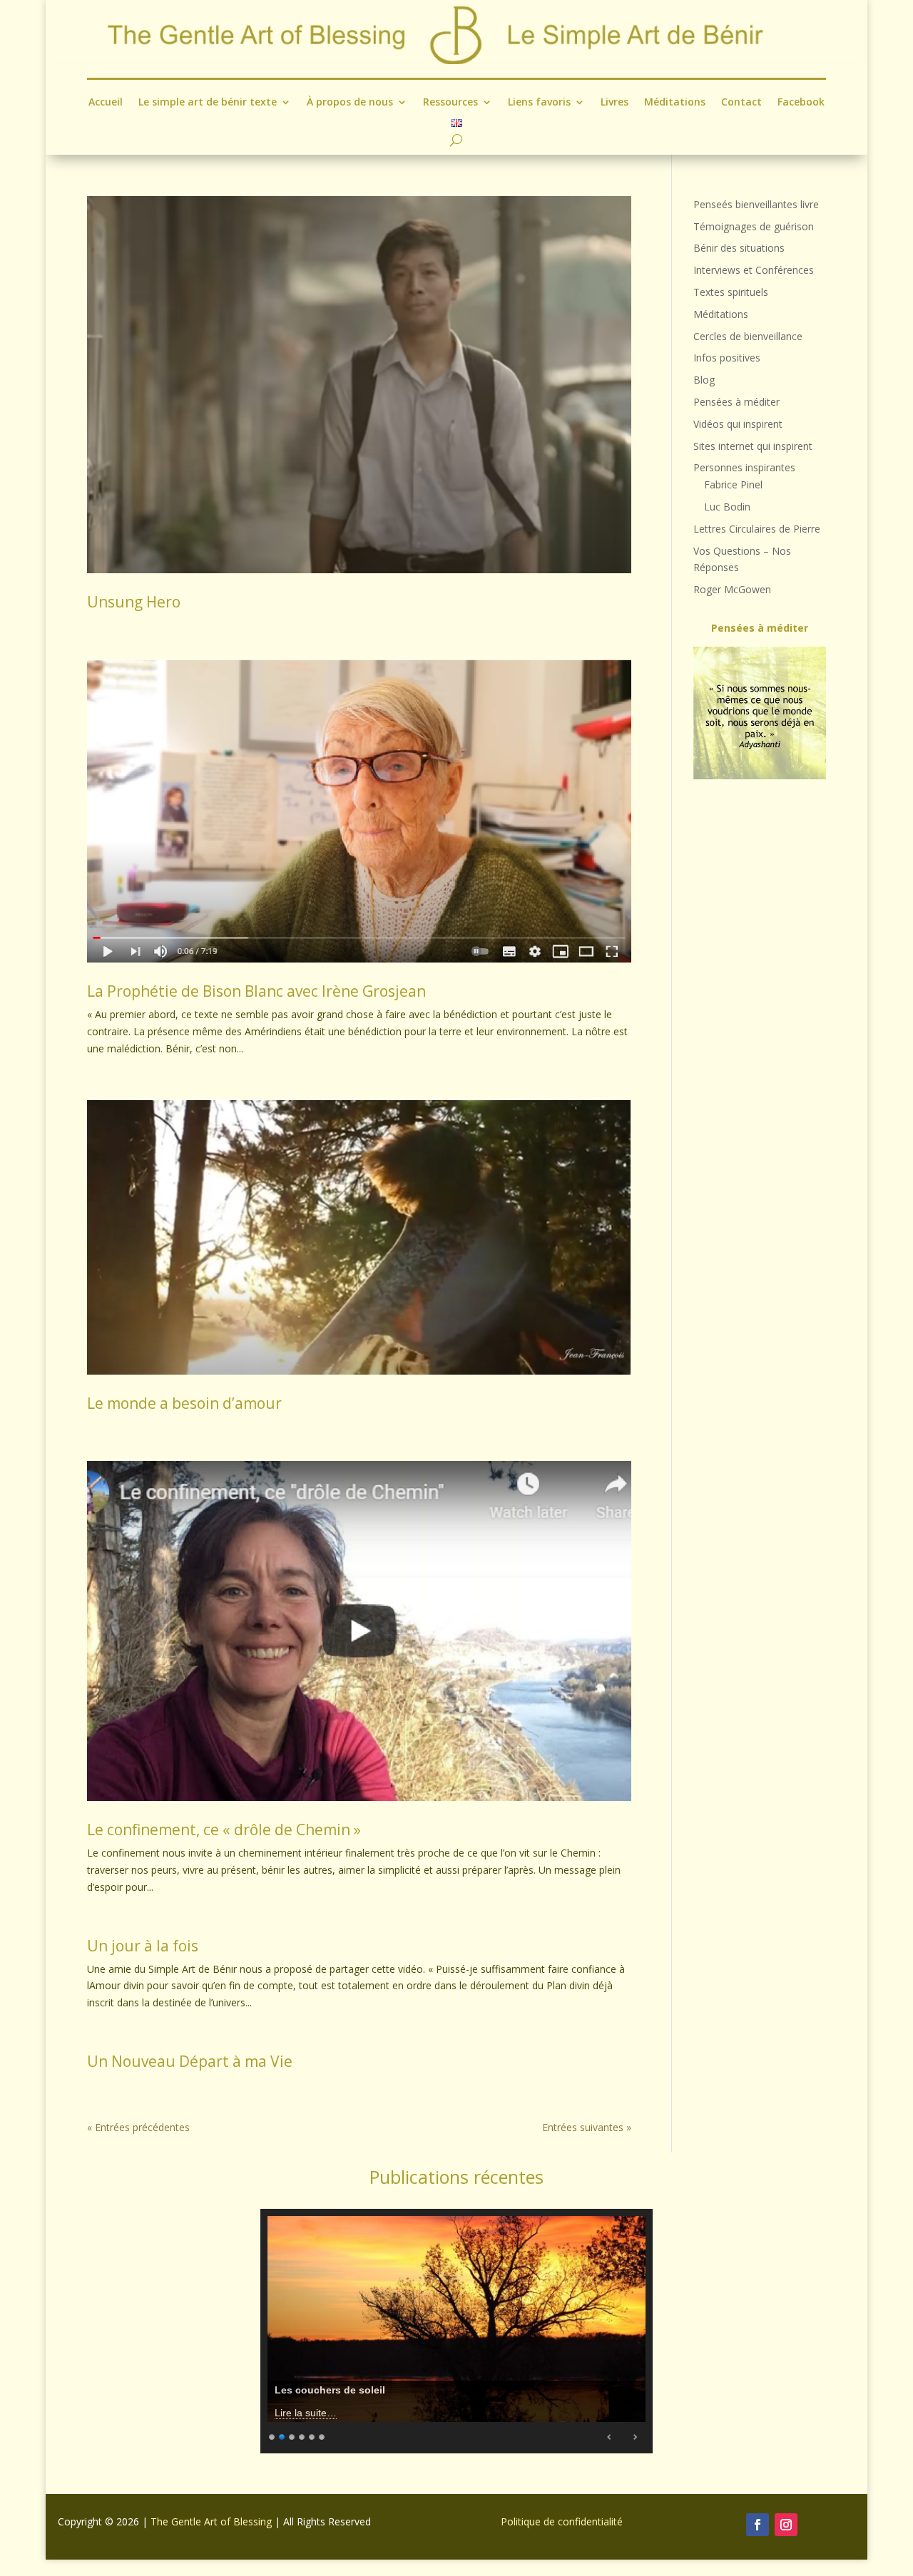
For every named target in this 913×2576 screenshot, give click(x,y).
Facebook (801, 103)
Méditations (675, 103)
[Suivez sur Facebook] (758, 2525)
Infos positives (727, 358)
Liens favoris (539, 103)
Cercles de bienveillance (748, 336)
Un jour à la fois (143, 1946)
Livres (614, 103)
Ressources (450, 103)
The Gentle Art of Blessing (211, 2521)
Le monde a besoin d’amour (184, 1403)
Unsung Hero (134, 602)
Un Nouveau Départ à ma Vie (190, 2061)
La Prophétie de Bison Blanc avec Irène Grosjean (256, 991)
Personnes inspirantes (744, 467)
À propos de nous (350, 103)
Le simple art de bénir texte (208, 103)
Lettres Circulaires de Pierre (757, 529)
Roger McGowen (732, 589)
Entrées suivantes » (587, 2127)
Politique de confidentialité (562, 2521)
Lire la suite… (306, 2413)
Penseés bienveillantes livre (756, 204)
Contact (741, 103)
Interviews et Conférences (754, 270)
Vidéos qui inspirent (738, 424)
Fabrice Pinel (733, 484)
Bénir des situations (739, 248)
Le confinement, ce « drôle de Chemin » (224, 1830)
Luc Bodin (727, 507)
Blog (704, 380)
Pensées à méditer (736, 402)
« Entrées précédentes (138, 2127)
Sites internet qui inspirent (753, 446)
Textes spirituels (731, 292)
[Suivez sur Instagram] (786, 2525)
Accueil (106, 103)
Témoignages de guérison (754, 226)
